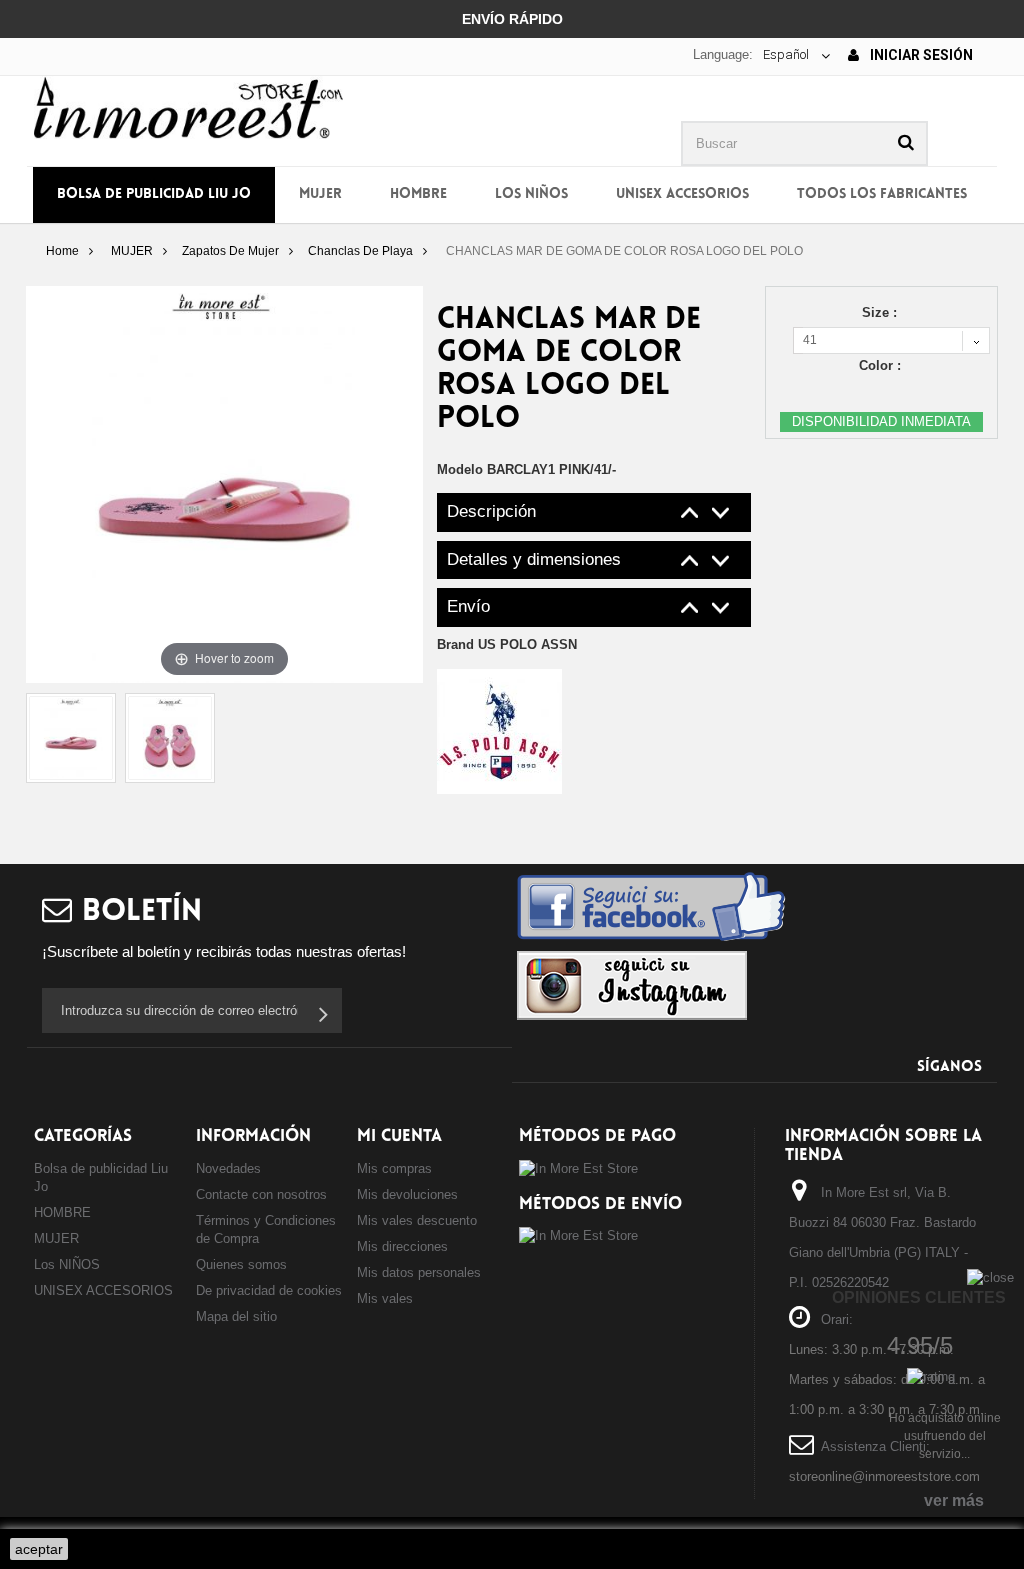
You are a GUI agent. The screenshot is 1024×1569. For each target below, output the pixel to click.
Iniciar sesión (920, 55)
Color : (882, 365)
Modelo (460, 469)
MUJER (320, 194)
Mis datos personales (419, 1272)
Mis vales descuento (417, 1220)
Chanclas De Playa (360, 251)
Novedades (228, 1168)
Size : (881, 312)
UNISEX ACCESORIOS (682, 194)
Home (62, 251)
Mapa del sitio (236, 1316)
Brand (507, 644)
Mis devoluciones (407, 1194)
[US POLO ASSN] (499, 730)
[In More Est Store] (188, 106)
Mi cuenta (399, 1136)
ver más (954, 1500)
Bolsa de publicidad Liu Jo (154, 194)
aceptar (39, 1549)
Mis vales (385, 1298)
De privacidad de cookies (269, 1290)
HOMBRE (418, 194)
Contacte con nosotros (261, 1194)
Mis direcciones (402, 1246)
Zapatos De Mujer (230, 251)
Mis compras (394, 1168)
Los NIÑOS (531, 194)
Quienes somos (241, 1264)
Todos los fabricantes (882, 194)
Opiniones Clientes (919, 1297)
